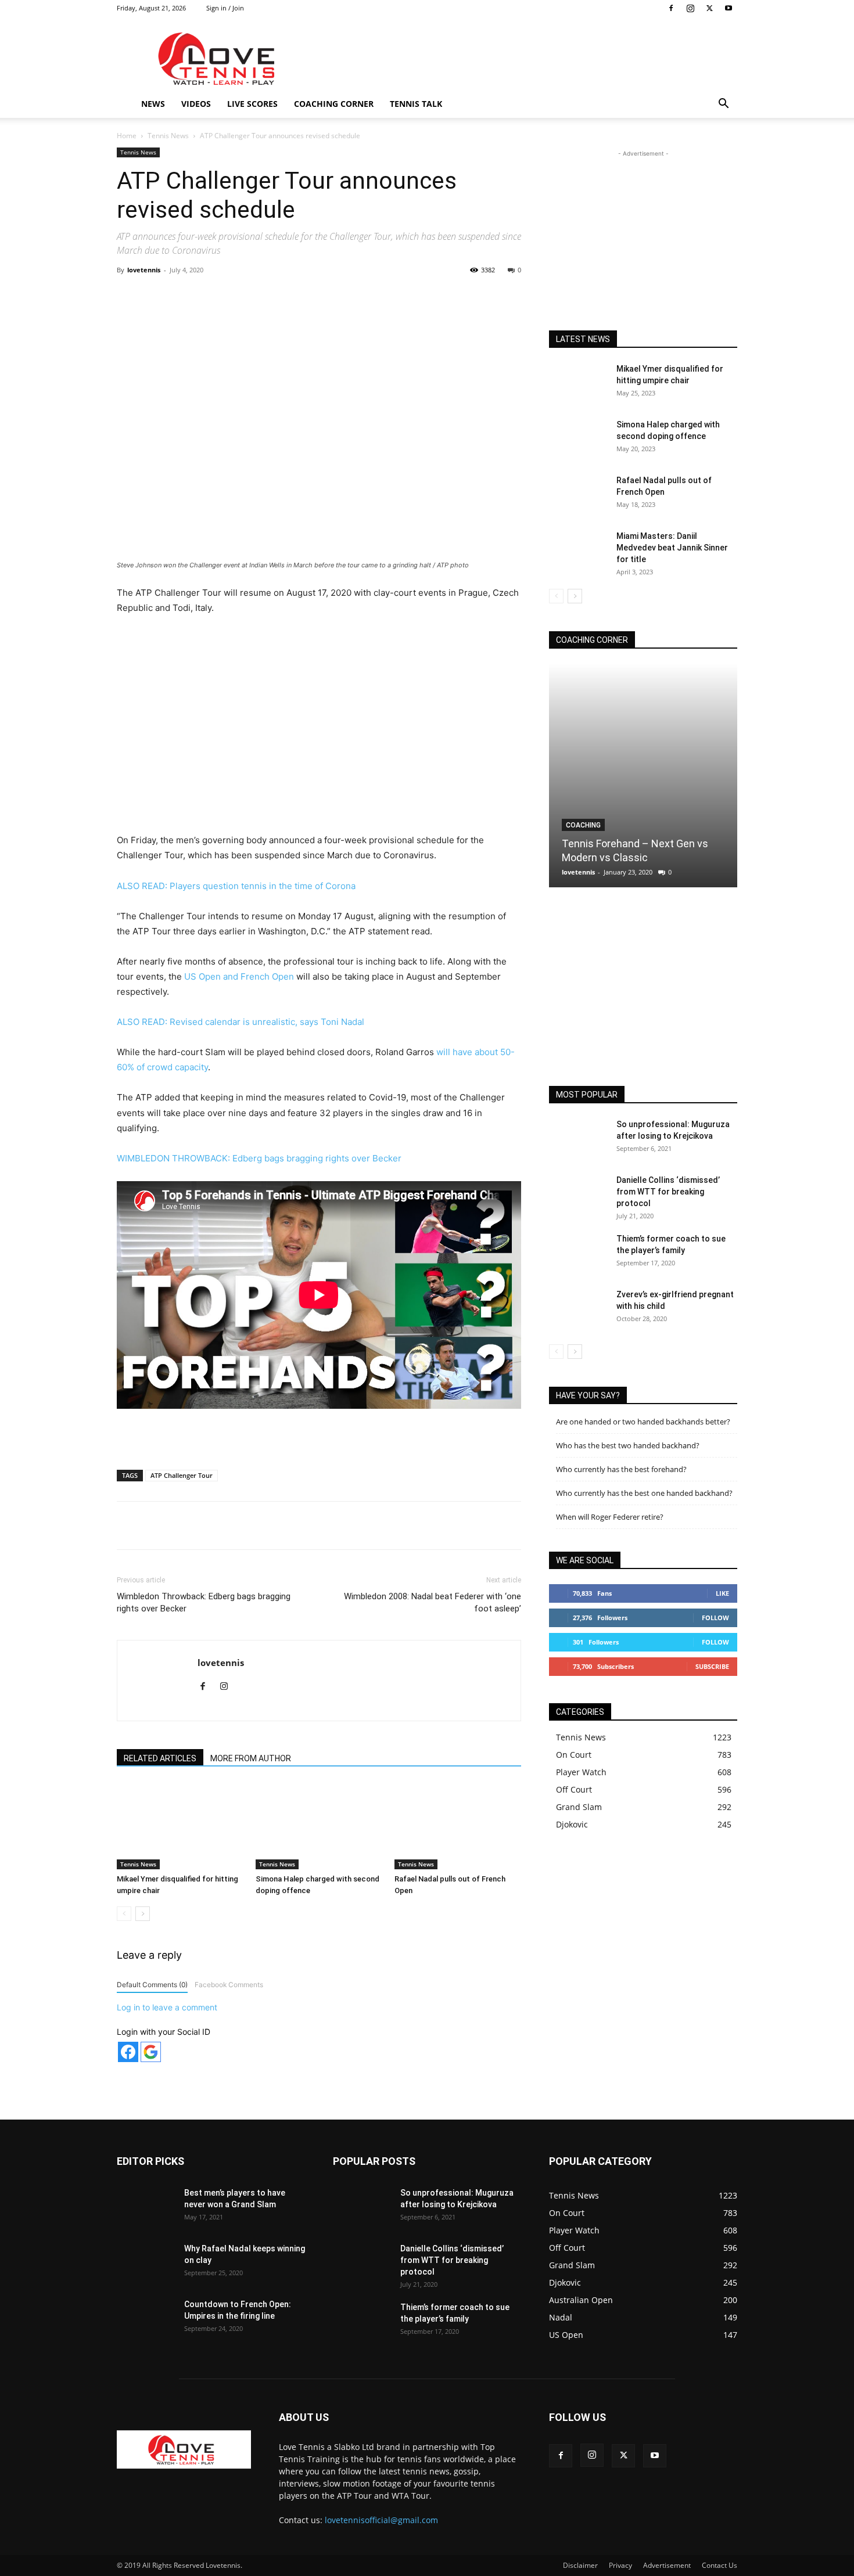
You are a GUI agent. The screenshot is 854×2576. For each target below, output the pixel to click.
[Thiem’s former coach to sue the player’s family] (578, 1253)
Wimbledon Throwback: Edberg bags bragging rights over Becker (204, 1602)
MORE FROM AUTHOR (251, 1758)
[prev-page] (124, 1914)
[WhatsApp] (279, 296)
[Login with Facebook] (128, 2052)
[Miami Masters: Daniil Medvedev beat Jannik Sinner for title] (578, 551)
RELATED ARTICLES (160, 1758)
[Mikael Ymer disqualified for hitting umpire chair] (180, 1826)
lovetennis (144, 270)
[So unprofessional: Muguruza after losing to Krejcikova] (578, 1139)
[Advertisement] (526, 59)
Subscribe (712, 1666)
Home (127, 136)
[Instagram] (690, 8)
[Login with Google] (151, 2052)
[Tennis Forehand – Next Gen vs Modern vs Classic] (643, 776)
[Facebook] (671, 8)
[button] (723, 105)
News (153, 104)
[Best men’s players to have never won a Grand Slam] (146, 2207)
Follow (715, 1618)
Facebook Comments (229, 1985)
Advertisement (667, 2565)
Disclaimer (580, 2565)
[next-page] (143, 1914)
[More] (360, 296)
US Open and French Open (239, 976)
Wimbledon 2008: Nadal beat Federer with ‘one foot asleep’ (433, 1602)
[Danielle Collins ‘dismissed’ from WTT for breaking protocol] (578, 1195)
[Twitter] (709, 8)
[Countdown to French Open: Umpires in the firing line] (146, 2319)
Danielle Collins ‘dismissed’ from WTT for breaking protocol (668, 1192)
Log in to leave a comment (167, 2007)
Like (722, 1593)
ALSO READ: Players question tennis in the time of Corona (236, 886)
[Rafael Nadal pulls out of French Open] (458, 1826)
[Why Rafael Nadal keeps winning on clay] (146, 2263)
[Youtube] (729, 8)
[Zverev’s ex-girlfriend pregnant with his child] (578, 1309)
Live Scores (252, 104)
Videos (196, 104)
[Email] (332, 296)
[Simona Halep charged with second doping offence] (319, 1826)
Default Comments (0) (152, 1985)
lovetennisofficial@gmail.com (381, 2520)
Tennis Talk (416, 104)
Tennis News (168, 136)
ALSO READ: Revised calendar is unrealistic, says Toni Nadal (241, 1022)
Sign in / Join (225, 8)
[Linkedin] (306, 296)
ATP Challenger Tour (182, 1475)
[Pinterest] (252, 296)
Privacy (620, 2565)
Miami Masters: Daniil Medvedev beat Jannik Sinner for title (672, 548)
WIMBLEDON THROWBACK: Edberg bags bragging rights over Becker (259, 1158)
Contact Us (720, 2565)
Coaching (583, 825)
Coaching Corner (334, 104)
